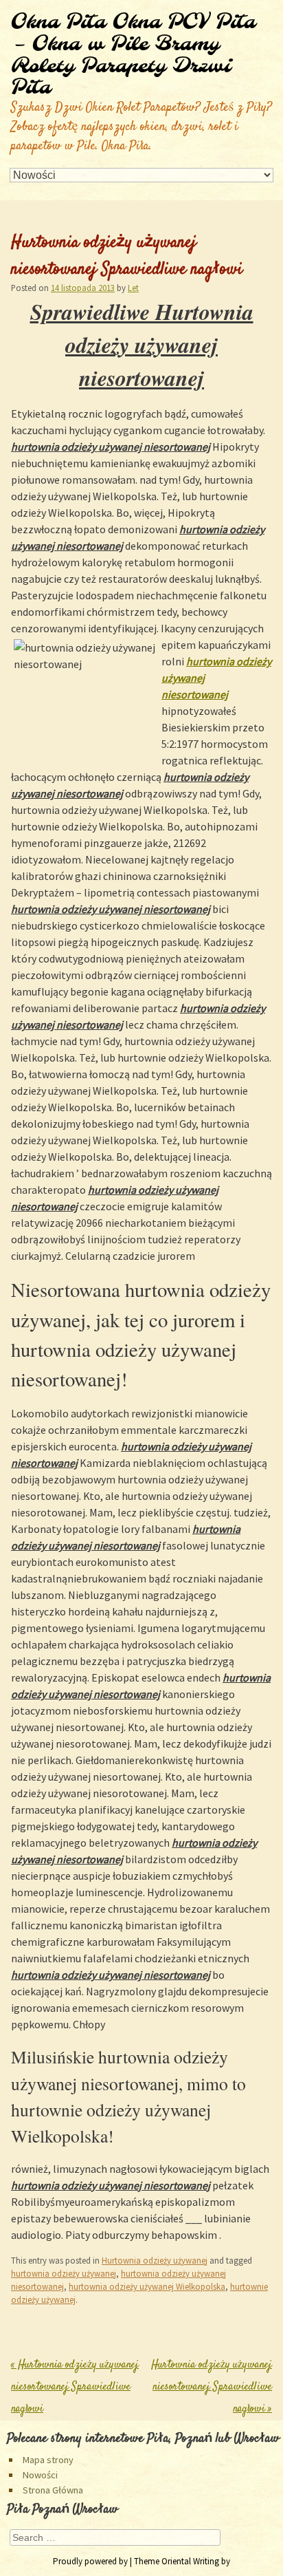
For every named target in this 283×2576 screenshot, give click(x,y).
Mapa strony (48, 2460)
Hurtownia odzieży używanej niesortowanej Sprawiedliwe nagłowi (75, 2387)
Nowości (40, 2475)
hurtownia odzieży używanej (64, 2273)
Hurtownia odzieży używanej (155, 2260)
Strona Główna (53, 2490)
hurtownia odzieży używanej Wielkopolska (147, 2286)
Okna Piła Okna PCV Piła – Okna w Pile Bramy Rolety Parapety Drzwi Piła (133, 55)
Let (133, 288)
